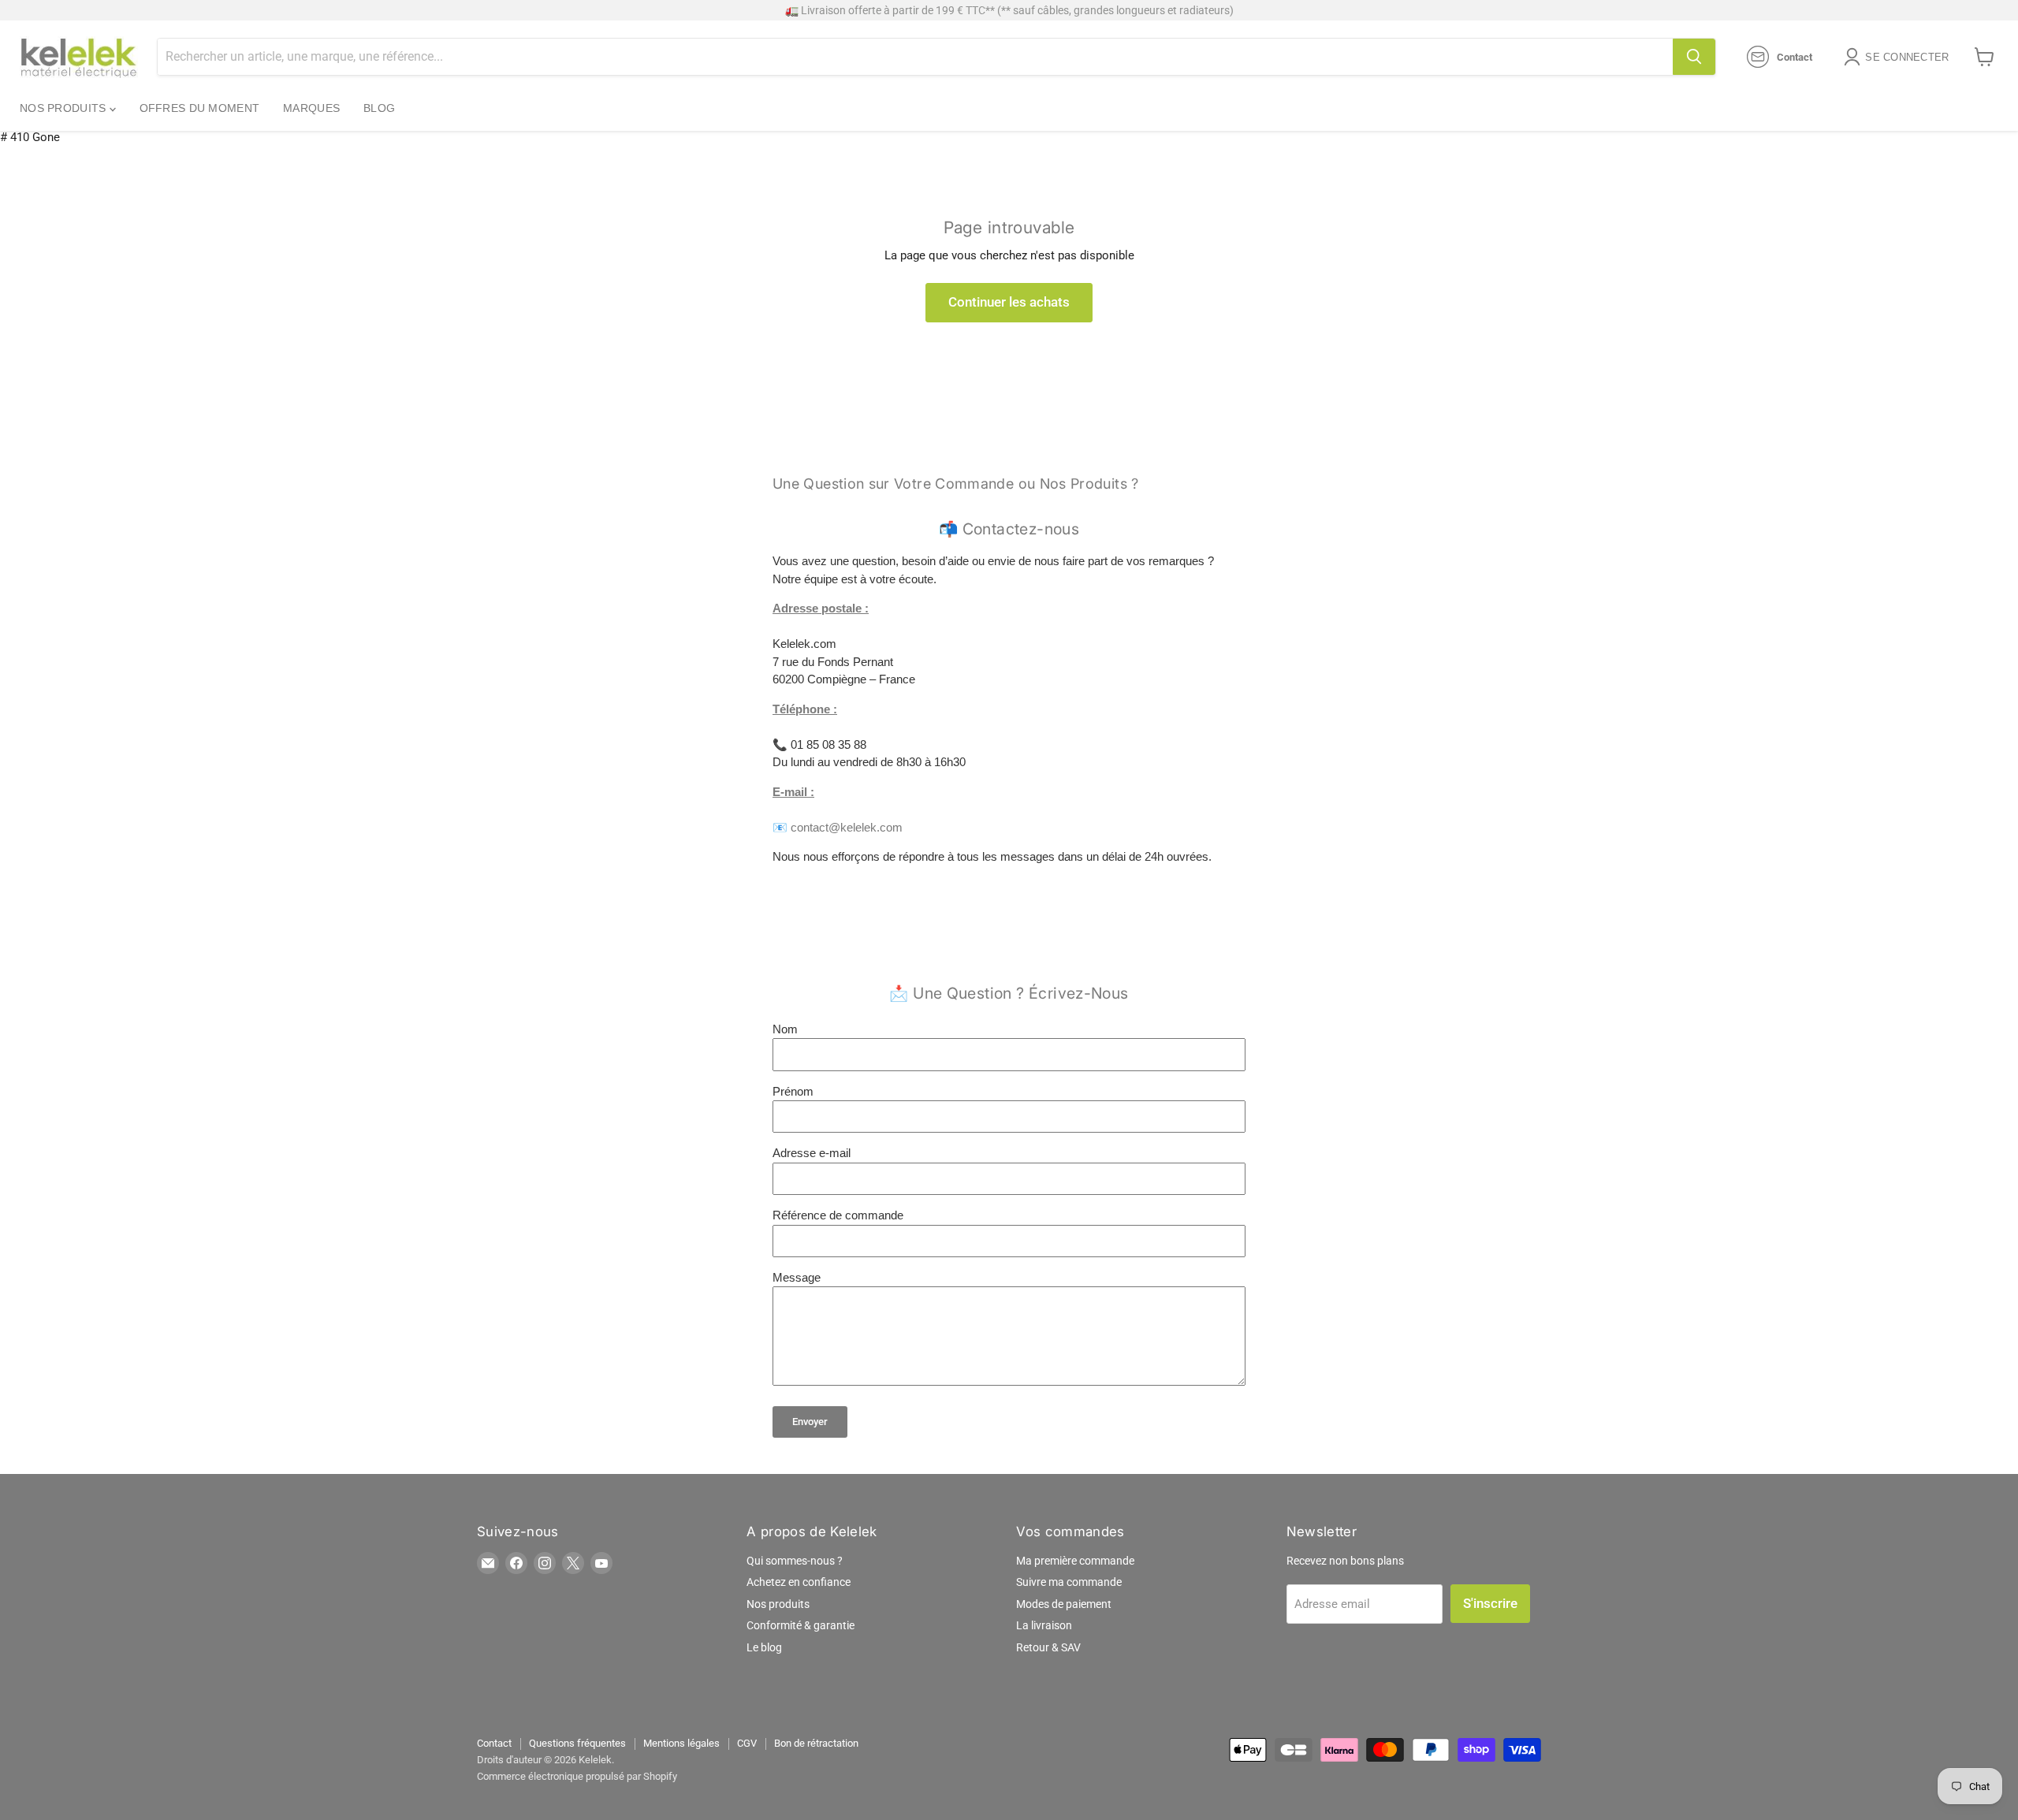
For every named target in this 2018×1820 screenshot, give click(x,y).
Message (797, 1277)
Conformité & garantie (800, 1625)
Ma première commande (1075, 1561)
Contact (494, 1743)
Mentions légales (681, 1743)
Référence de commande (838, 1215)
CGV (747, 1743)
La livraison (1044, 1625)
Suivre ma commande (1069, 1582)
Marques (311, 108)
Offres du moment (199, 108)
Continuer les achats (1009, 302)
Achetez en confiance (799, 1582)
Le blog (764, 1647)
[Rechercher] (1694, 57)
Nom (785, 1029)
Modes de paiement (1064, 1604)
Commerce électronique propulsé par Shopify (577, 1776)
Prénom (793, 1091)
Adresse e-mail (812, 1153)
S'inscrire (1490, 1603)
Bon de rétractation (816, 1743)
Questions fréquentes (577, 1743)
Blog (379, 108)
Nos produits (65, 108)
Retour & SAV (1048, 1647)
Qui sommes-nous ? (795, 1561)
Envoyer (810, 1422)
